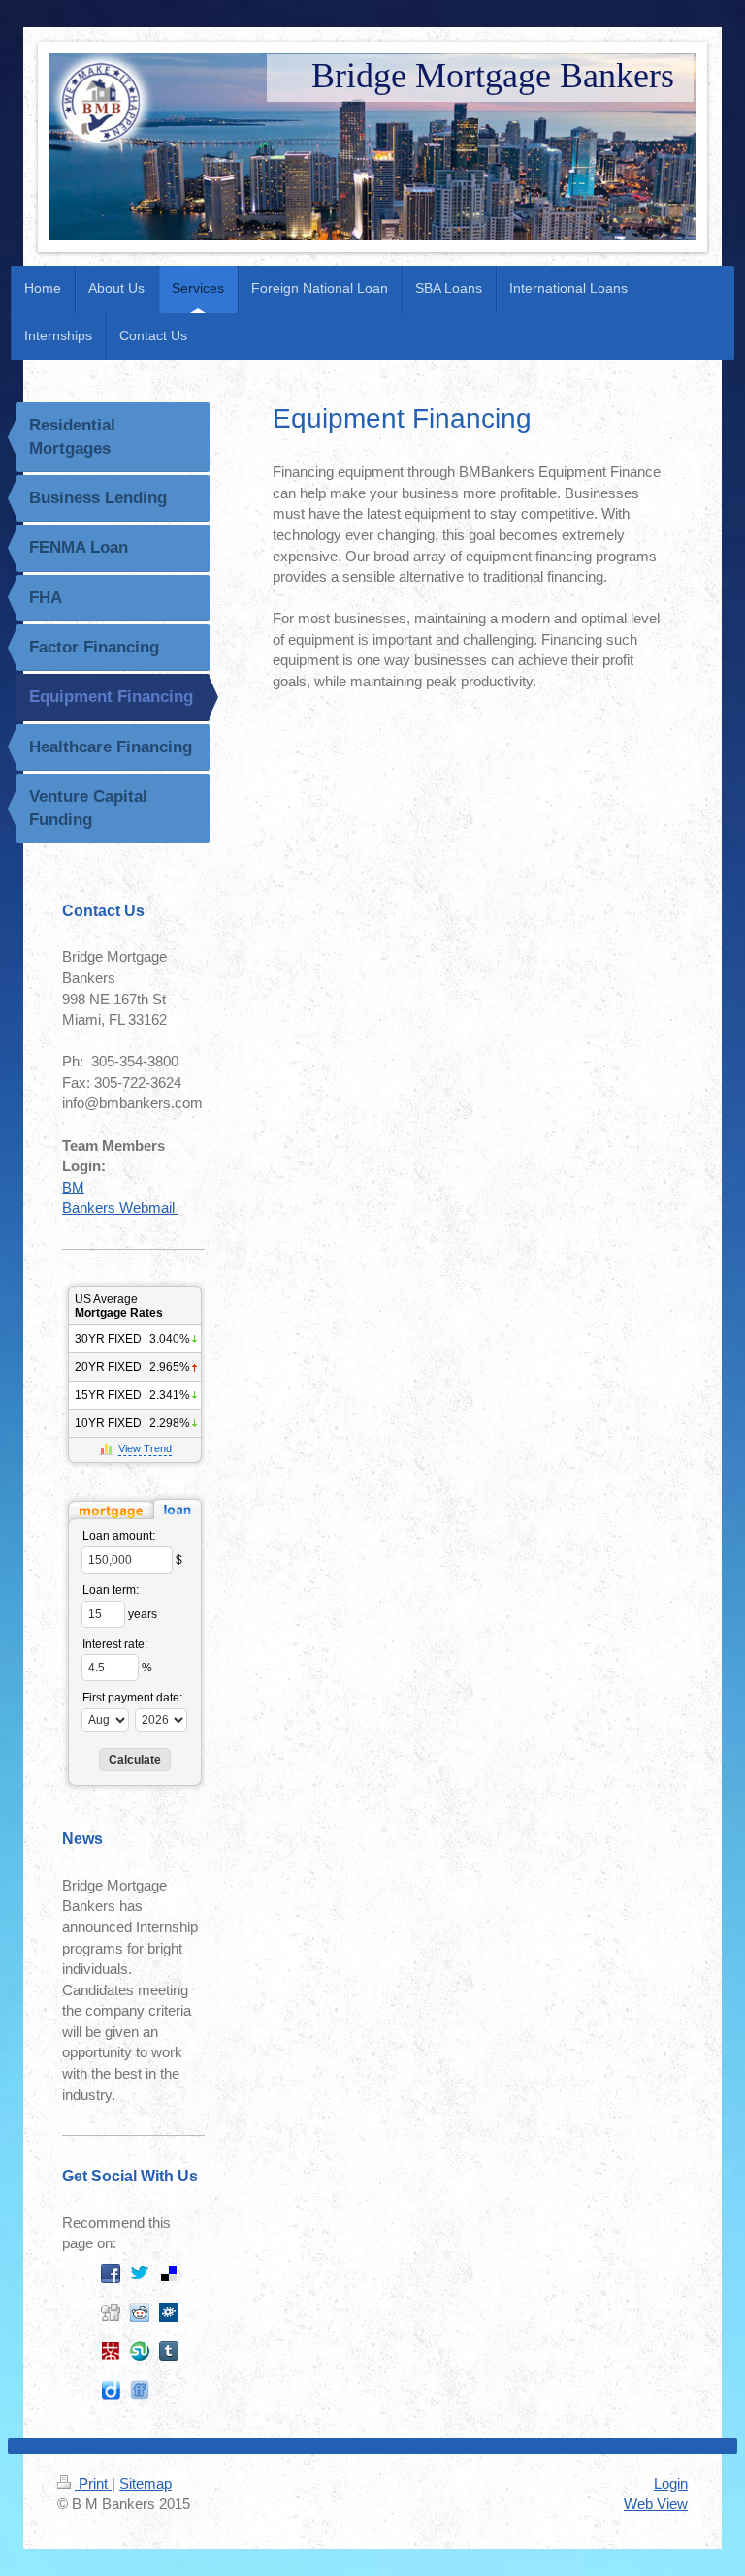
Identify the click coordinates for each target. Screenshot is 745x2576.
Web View (656, 2504)
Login (671, 2483)
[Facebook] (111, 2274)
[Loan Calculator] (135, 1509)
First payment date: (132, 1698)
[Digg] (111, 2312)
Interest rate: (115, 1644)
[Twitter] (140, 2274)
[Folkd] (169, 2312)
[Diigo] (111, 2390)
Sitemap (146, 2483)
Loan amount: (119, 1536)
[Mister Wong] (111, 2351)
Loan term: (111, 1590)
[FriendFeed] (140, 2390)
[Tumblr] (169, 2351)
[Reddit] (140, 2312)
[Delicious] (169, 2274)
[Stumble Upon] (140, 2351)
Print (93, 2483)
